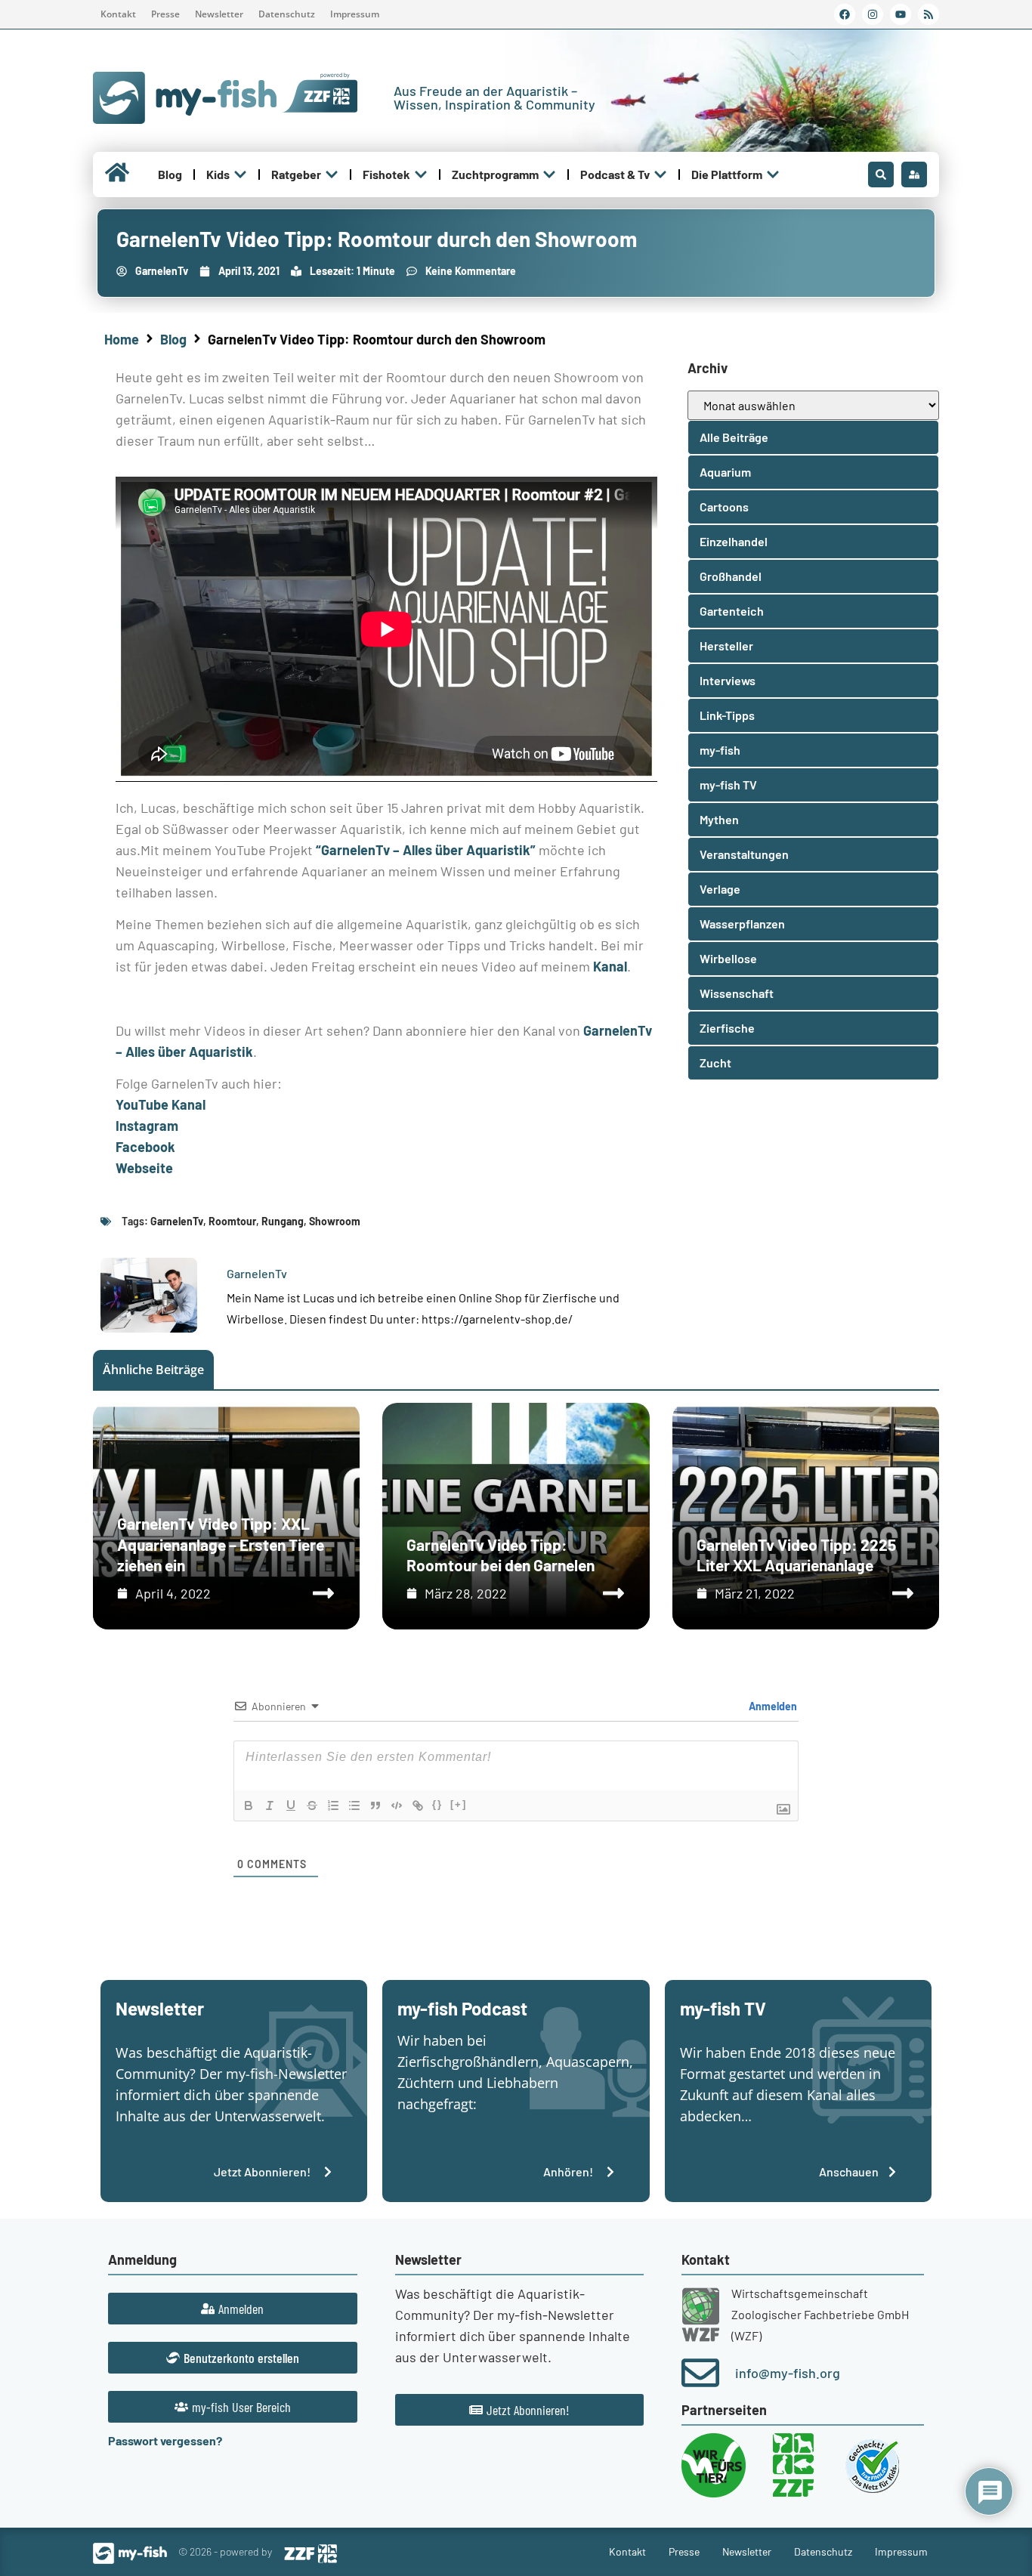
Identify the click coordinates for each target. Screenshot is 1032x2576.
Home (122, 339)
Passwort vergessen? (165, 2440)
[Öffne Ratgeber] (332, 175)
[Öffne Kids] (240, 175)
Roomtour (232, 1221)
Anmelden (772, 1706)
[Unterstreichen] (291, 1805)
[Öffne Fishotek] (421, 175)
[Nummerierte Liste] (333, 1805)
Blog (173, 339)
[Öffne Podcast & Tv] (660, 175)
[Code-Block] (397, 1805)
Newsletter (219, 14)
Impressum (355, 14)
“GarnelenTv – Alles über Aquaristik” (426, 850)
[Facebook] (845, 14)
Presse (165, 14)
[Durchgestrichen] (312, 1805)
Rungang (283, 1221)
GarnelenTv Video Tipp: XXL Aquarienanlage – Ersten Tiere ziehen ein (221, 1544)
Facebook (145, 1147)
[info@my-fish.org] (700, 2373)
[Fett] (249, 1805)
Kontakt (118, 14)
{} (437, 1804)
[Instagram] (873, 14)
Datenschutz (287, 14)
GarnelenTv (177, 1221)
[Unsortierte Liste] (354, 1805)
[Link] (418, 1805)
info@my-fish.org (788, 2373)
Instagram (147, 1126)
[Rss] (928, 14)
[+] (459, 1804)
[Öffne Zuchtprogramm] (549, 175)
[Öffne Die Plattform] (773, 175)
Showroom (335, 1221)
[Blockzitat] (375, 1805)
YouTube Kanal (161, 1104)
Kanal (610, 966)
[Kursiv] (270, 1805)
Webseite (144, 1168)
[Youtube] (901, 14)
